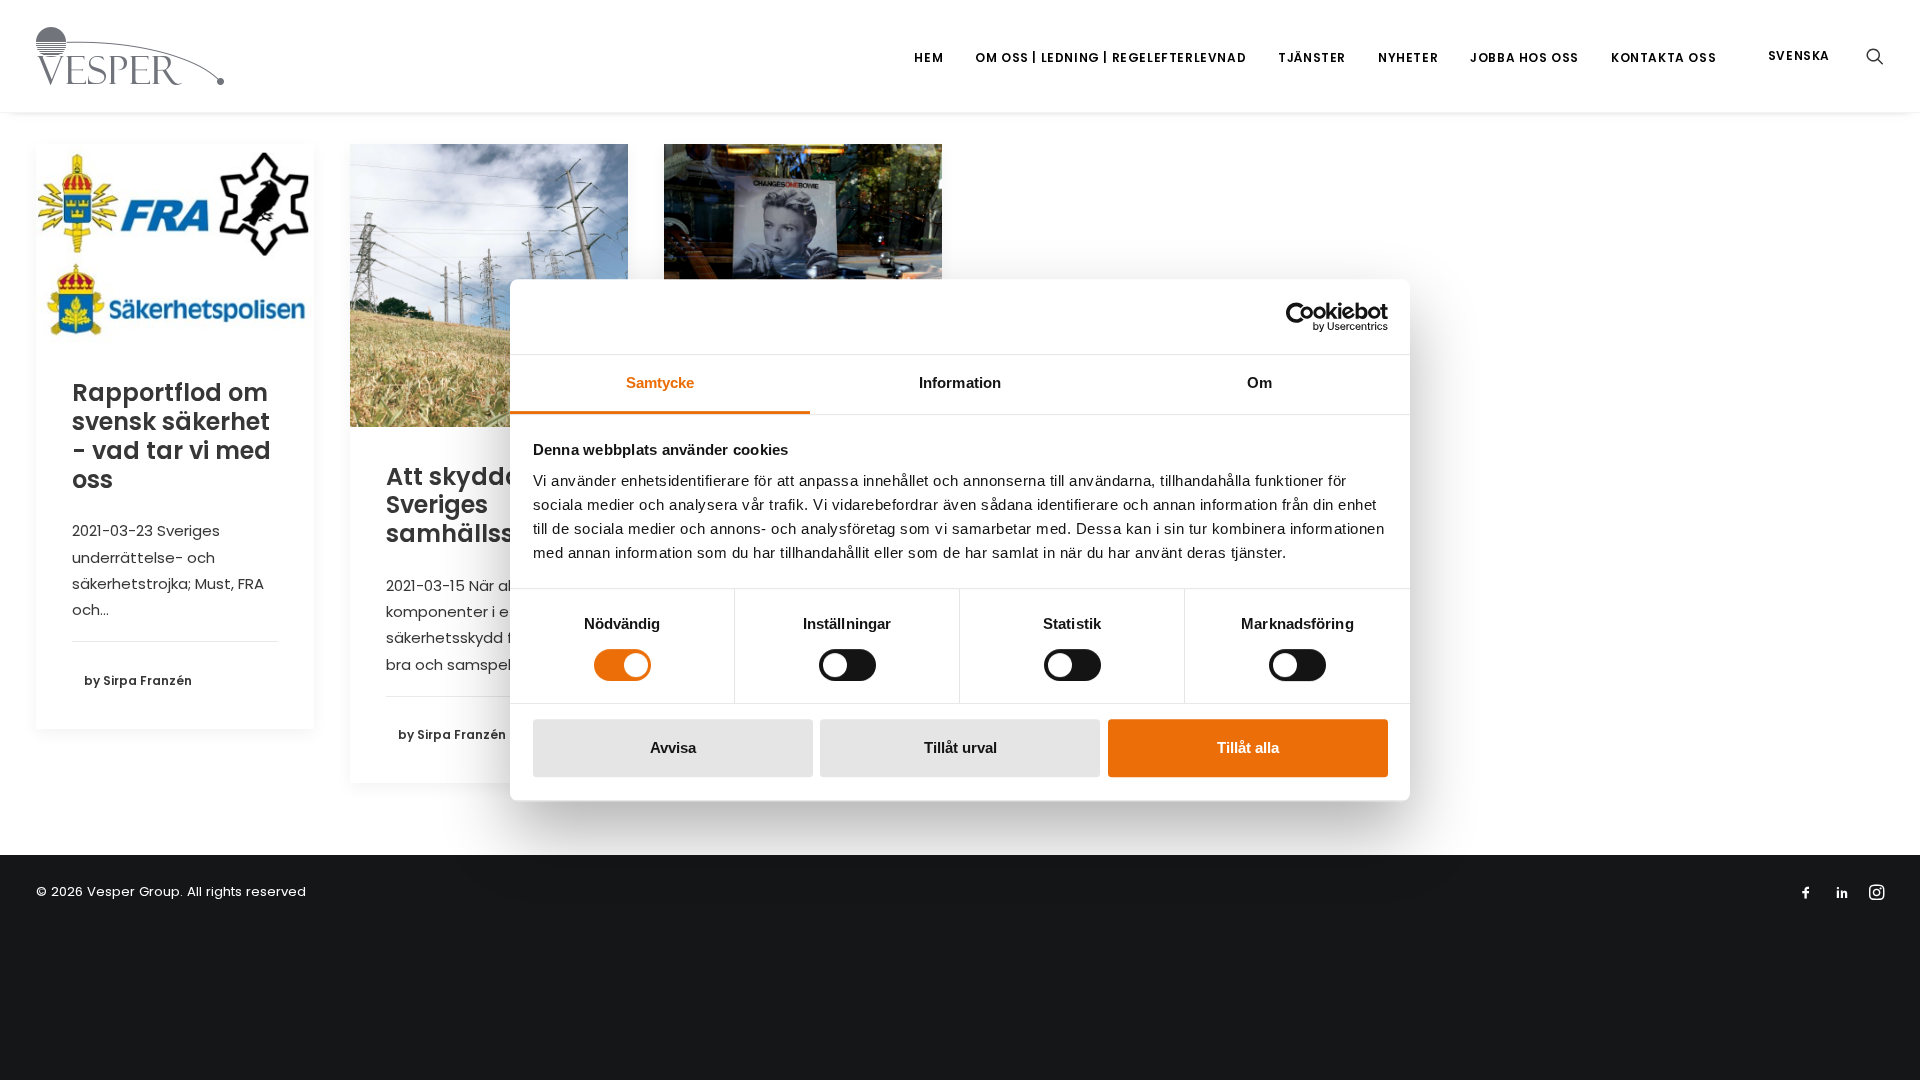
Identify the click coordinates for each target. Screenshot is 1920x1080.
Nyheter (1408, 57)
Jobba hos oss (1524, 57)
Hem (928, 57)
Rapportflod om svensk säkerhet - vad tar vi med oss (171, 435)
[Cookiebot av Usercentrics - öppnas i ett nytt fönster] (1300, 317)
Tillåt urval (960, 747)
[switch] (847, 665)
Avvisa (673, 747)
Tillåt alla (1248, 747)
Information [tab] (960, 382)
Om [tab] (1259, 382)
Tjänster (1312, 57)
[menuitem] (928, 58)
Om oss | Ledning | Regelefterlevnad (1110, 57)
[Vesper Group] (130, 56)
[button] (1875, 56)
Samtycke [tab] (660, 382)
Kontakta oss (1663, 57)
